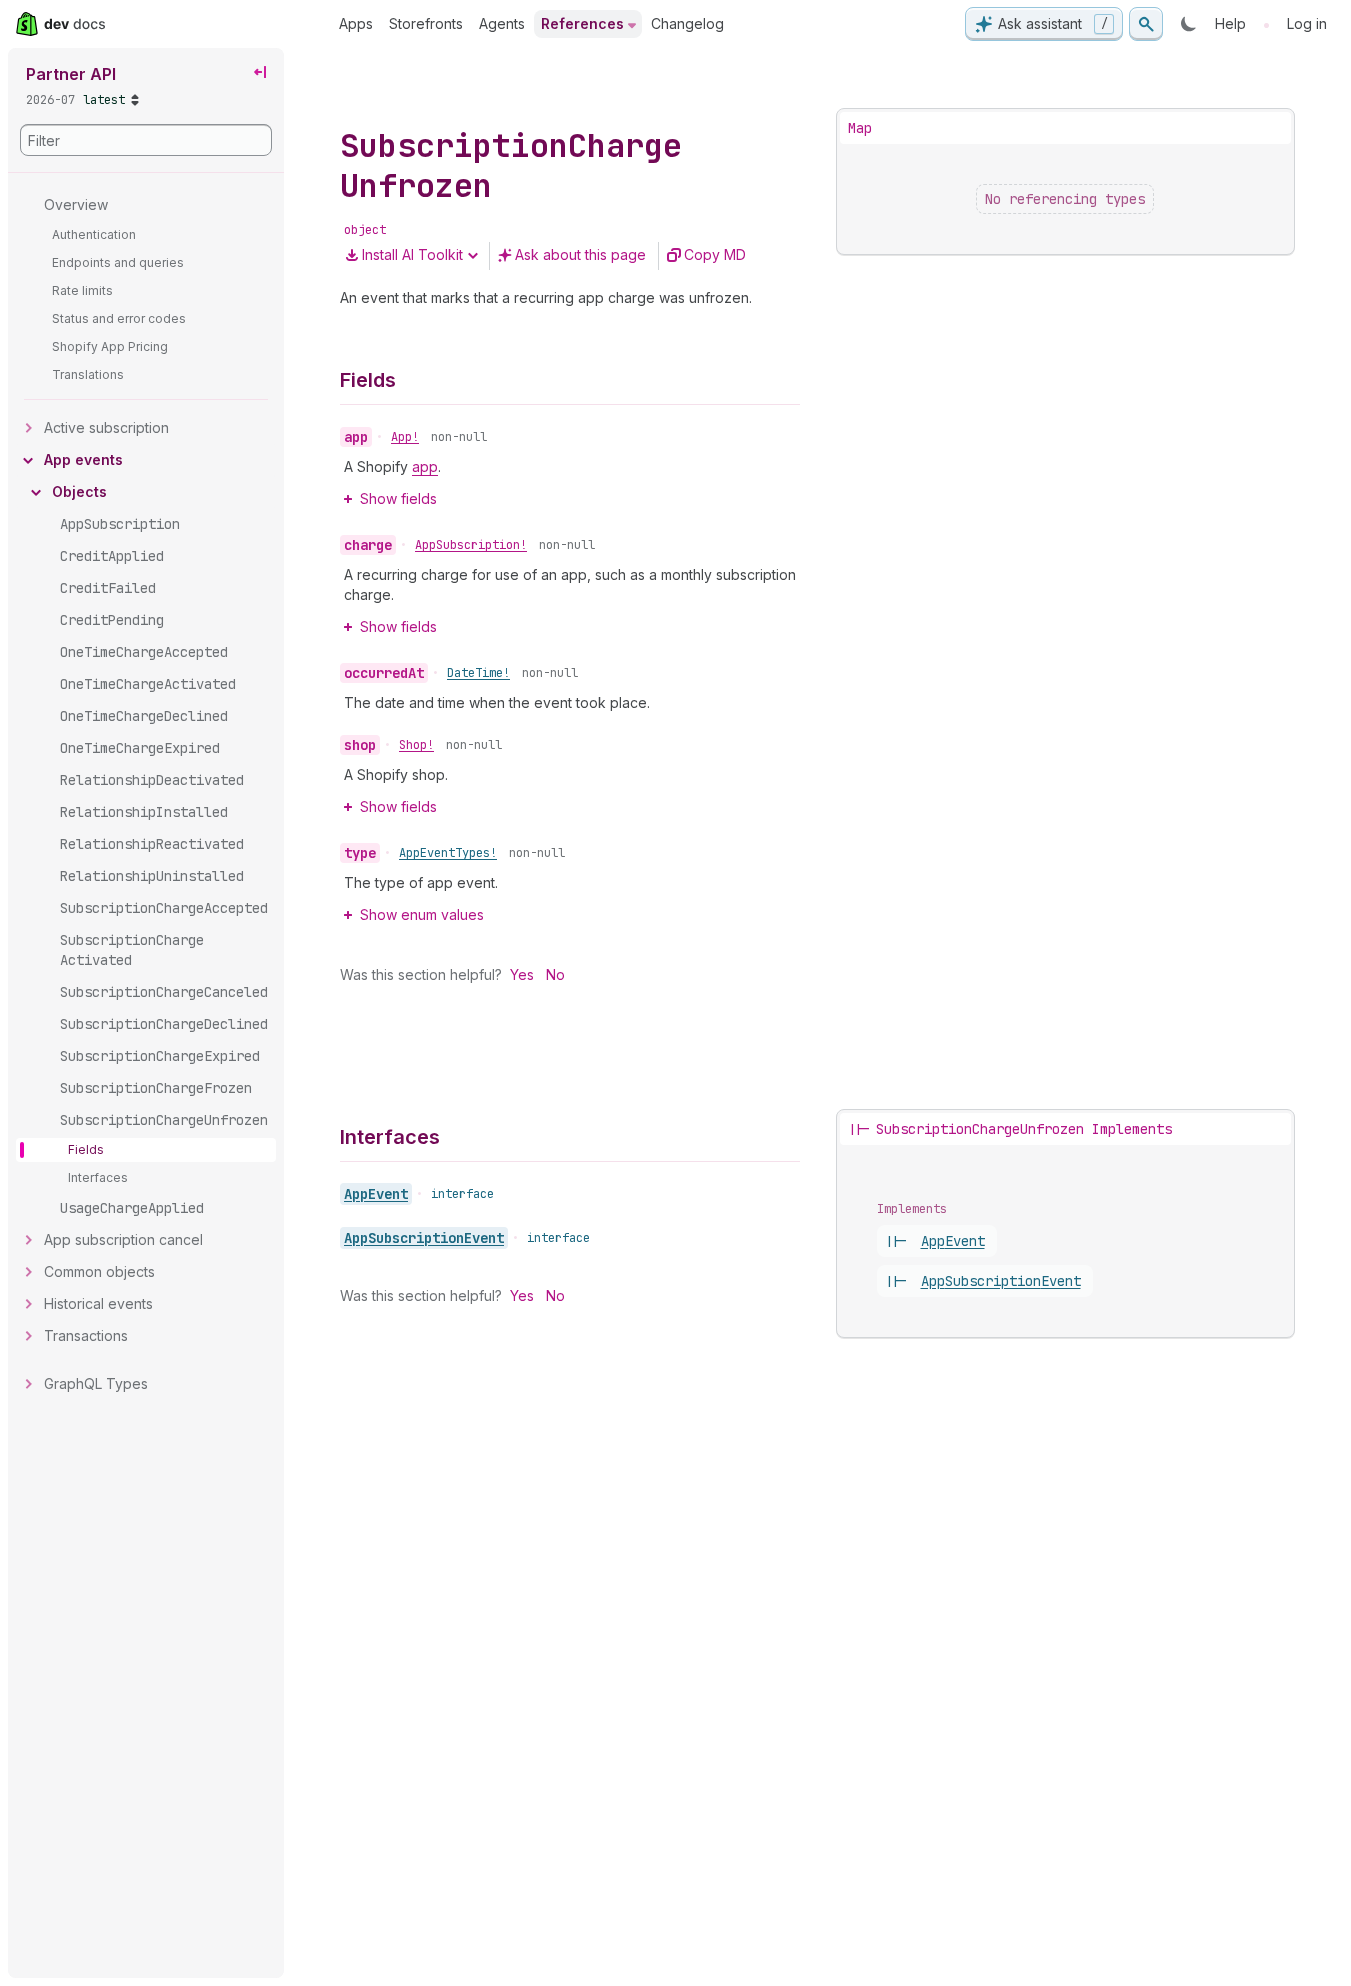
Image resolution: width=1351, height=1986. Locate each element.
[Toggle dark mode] (1189, 24)
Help (1230, 23)
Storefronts (426, 23)
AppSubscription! (471, 545)
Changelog (687, 23)
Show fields (398, 498)
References (582, 23)
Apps (356, 23)
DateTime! (478, 673)
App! (405, 437)
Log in (1307, 23)
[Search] (1146, 24)
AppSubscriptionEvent (424, 1238)
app (425, 466)
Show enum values (422, 914)
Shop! (416, 745)
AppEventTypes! (448, 853)
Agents (502, 23)
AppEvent (376, 1194)
